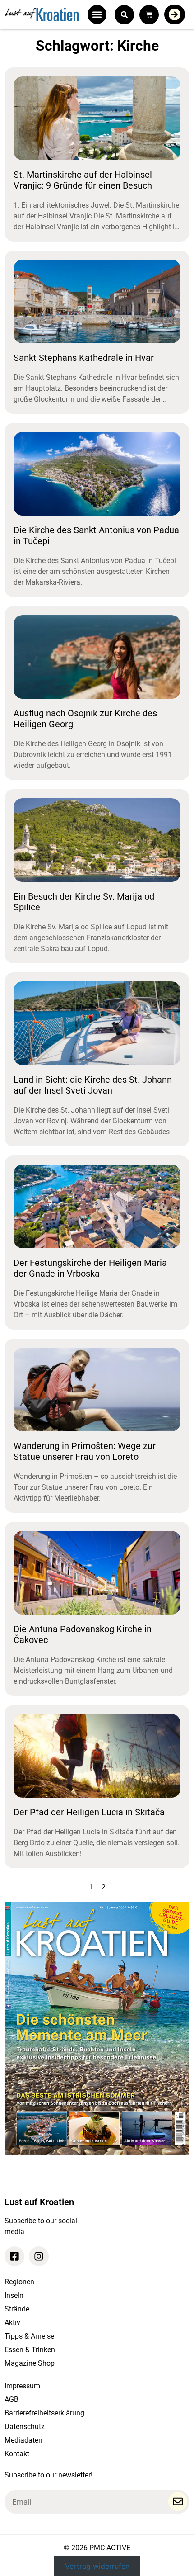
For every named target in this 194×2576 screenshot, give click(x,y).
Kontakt (17, 2454)
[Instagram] (39, 2256)
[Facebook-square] (14, 2256)
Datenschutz (25, 2427)
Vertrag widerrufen (97, 2566)
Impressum (22, 2386)
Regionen (19, 2282)
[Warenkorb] (149, 15)
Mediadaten (23, 2440)
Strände (17, 2309)
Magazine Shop (30, 2363)
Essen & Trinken (30, 2350)
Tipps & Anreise (29, 2336)
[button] (97, 14)
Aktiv (12, 2323)
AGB (12, 2399)
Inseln (14, 2295)
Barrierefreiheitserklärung (44, 2413)
